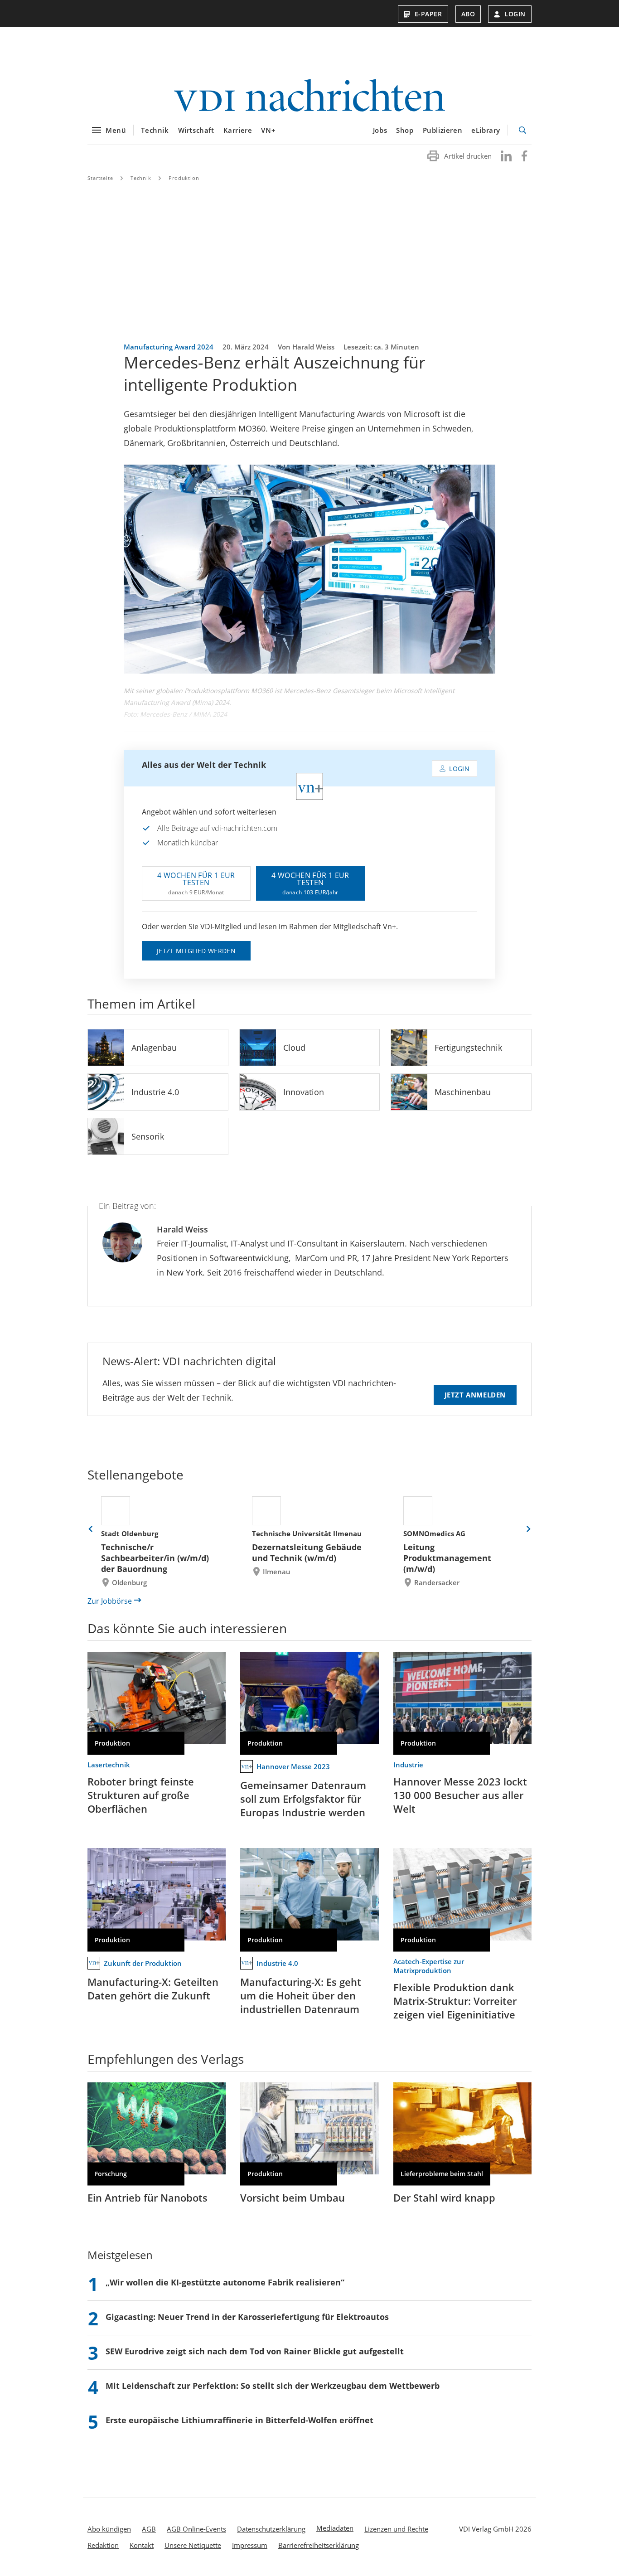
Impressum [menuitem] (250, 2545)
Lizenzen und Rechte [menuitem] (396, 2529)
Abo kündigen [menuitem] (109, 2529)
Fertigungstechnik (468, 1048)
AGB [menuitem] (149, 2529)
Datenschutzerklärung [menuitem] (271, 2529)
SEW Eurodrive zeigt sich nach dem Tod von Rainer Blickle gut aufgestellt (255, 2351)
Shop (405, 130)
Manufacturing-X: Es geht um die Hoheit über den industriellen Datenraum (301, 1995)
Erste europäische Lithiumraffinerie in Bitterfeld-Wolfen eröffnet (239, 2420)
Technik (155, 130)
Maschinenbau (463, 1092)
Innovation (304, 1092)
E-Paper (428, 14)
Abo (468, 14)
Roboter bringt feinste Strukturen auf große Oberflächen (141, 1795)
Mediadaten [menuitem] (335, 2528)
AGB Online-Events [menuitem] (196, 2529)
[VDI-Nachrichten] (309, 96)
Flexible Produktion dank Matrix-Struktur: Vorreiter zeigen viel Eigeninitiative (455, 2001)
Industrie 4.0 (155, 1092)
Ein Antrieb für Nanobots (147, 2198)
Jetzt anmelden (475, 1395)
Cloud (294, 1048)
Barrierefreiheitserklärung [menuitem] (319, 2545)
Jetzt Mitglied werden (196, 951)
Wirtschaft (196, 130)
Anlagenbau (154, 1048)
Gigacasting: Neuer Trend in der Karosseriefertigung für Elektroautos (247, 2317)
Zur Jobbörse (110, 1601)
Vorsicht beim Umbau (293, 2198)
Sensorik (148, 1136)
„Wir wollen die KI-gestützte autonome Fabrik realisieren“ (225, 2282)
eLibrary (486, 130)
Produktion (184, 178)
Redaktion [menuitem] (103, 2545)
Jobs (380, 130)
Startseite (100, 178)
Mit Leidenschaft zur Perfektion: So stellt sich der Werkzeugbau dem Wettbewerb (273, 2386)
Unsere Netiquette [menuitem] (193, 2545)
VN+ (268, 130)
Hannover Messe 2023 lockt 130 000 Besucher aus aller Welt (460, 1795)
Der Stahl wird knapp (444, 2198)
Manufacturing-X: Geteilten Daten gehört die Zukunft (153, 1989)
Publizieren (443, 130)
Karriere (238, 130)
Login (515, 14)
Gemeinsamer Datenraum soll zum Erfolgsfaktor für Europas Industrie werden (303, 1799)
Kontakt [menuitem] (142, 2545)
